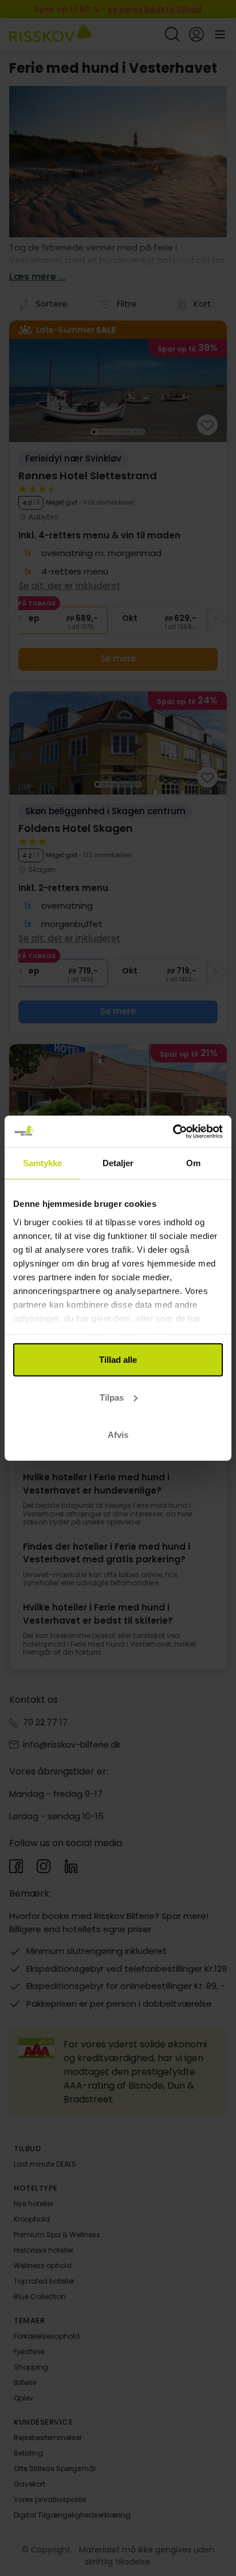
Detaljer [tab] (118, 1163)
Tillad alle (118, 1360)
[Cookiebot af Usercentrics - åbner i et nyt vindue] (173, 1131)
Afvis (118, 1435)
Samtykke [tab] (43, 1163)
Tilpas (112, 1397)
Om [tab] (193, 1163)
